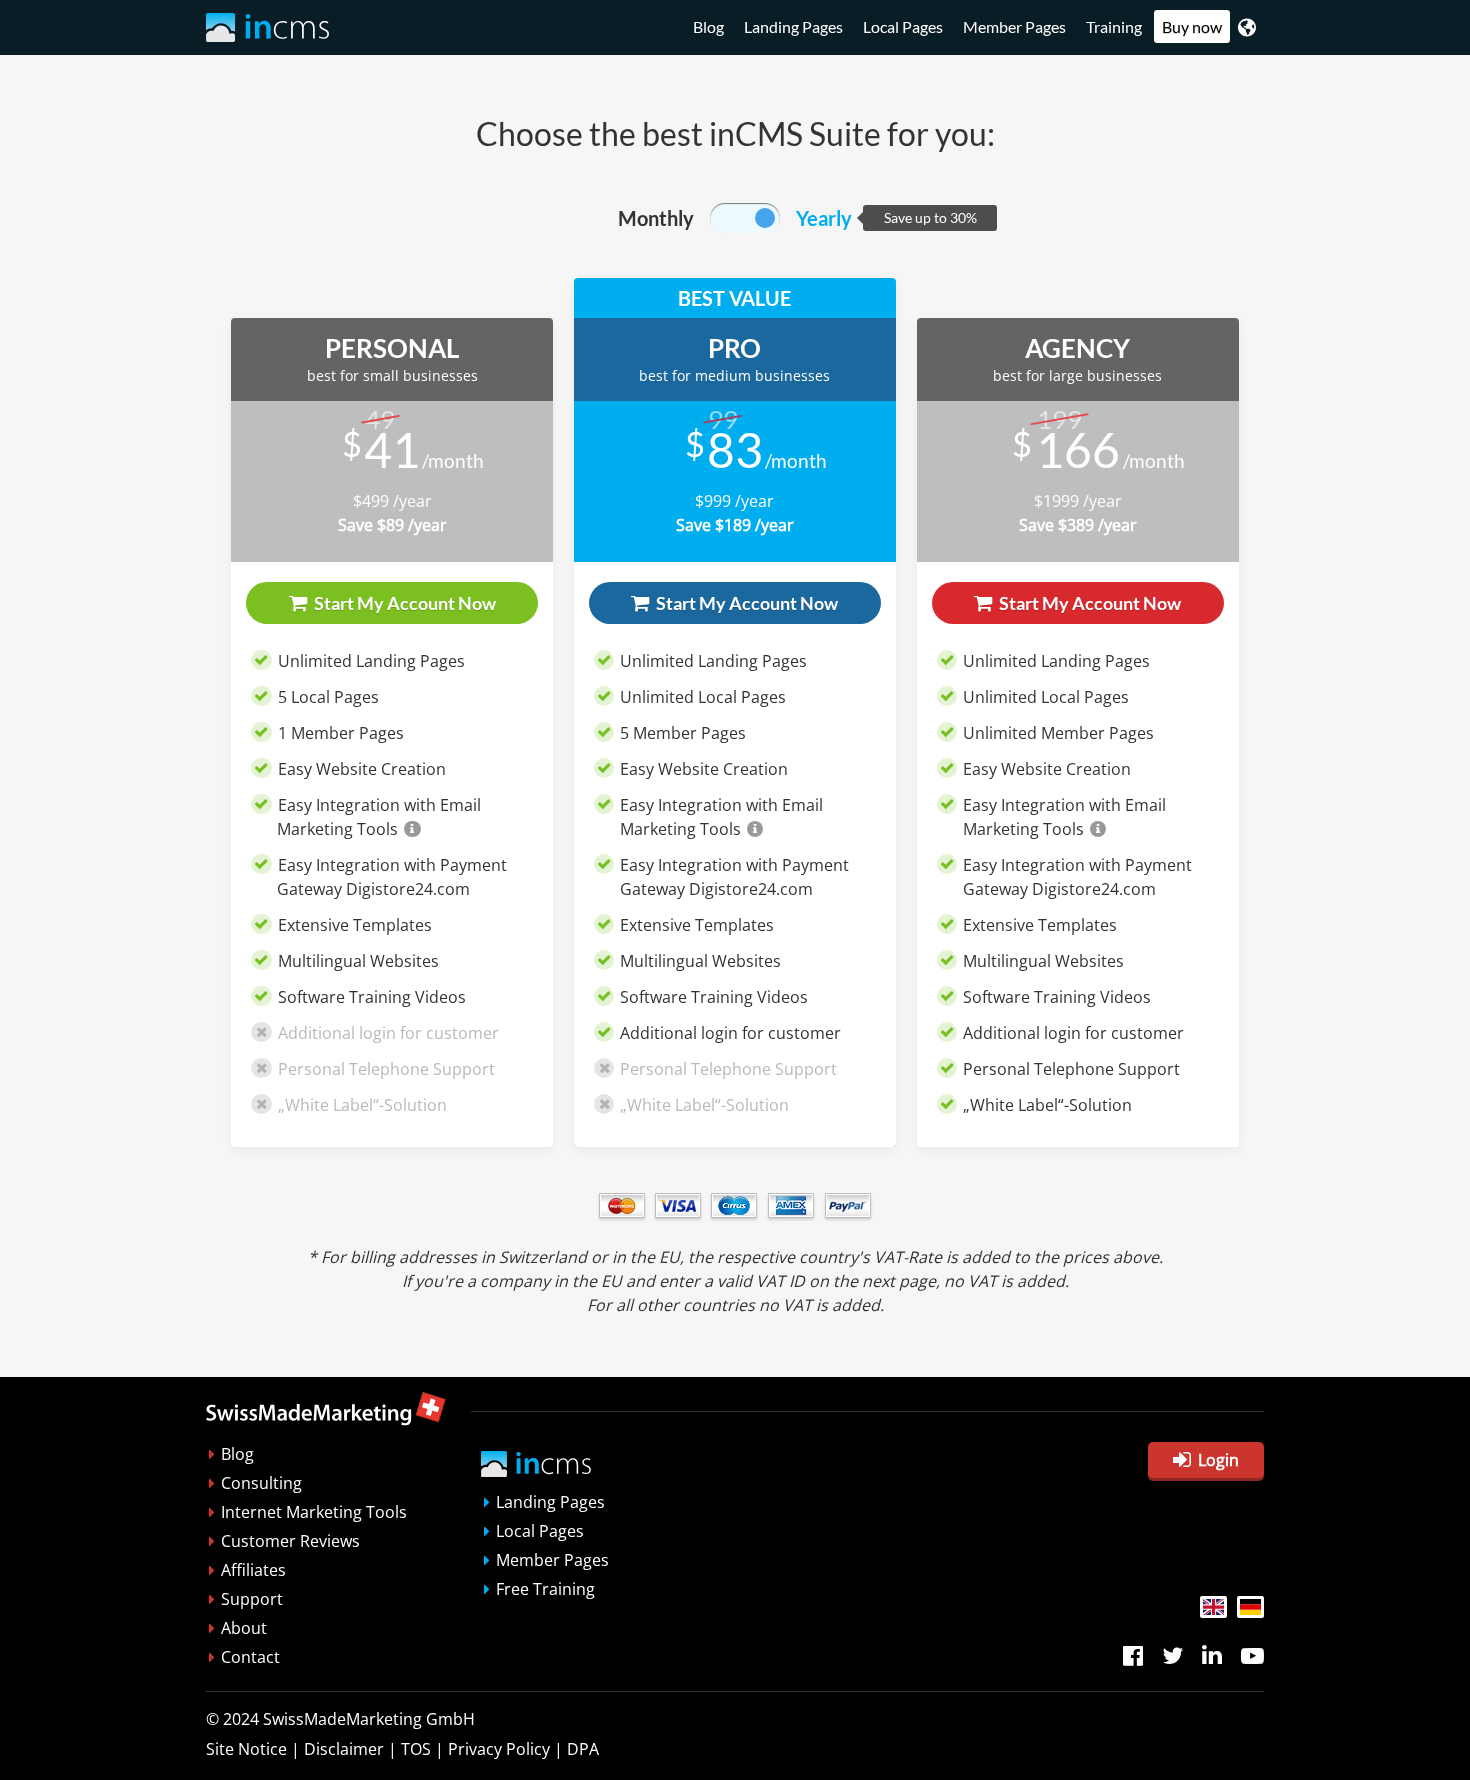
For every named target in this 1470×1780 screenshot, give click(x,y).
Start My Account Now (403, 603)
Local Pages (903, 26)
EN (1213, 1607)
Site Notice (246, 1749)
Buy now (1192, 26)
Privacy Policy (499, 1749)
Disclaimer (344, 1749)
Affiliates (253, 1570)
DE (1250, 1607)
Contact (250, 1657)
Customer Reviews (290, 1541)
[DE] (1250, 1607)
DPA (583, 1749)
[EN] (1213, 1607)
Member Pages (1014, 26)
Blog (708, 26)
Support (252, 1599)
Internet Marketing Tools (314, 1512)
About (244, 1628)
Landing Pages (793, 26)
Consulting (261, 1483)
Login (1218, 1460)
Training (1114, 26)
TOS (416, 1749)
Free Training (545, 1589)
